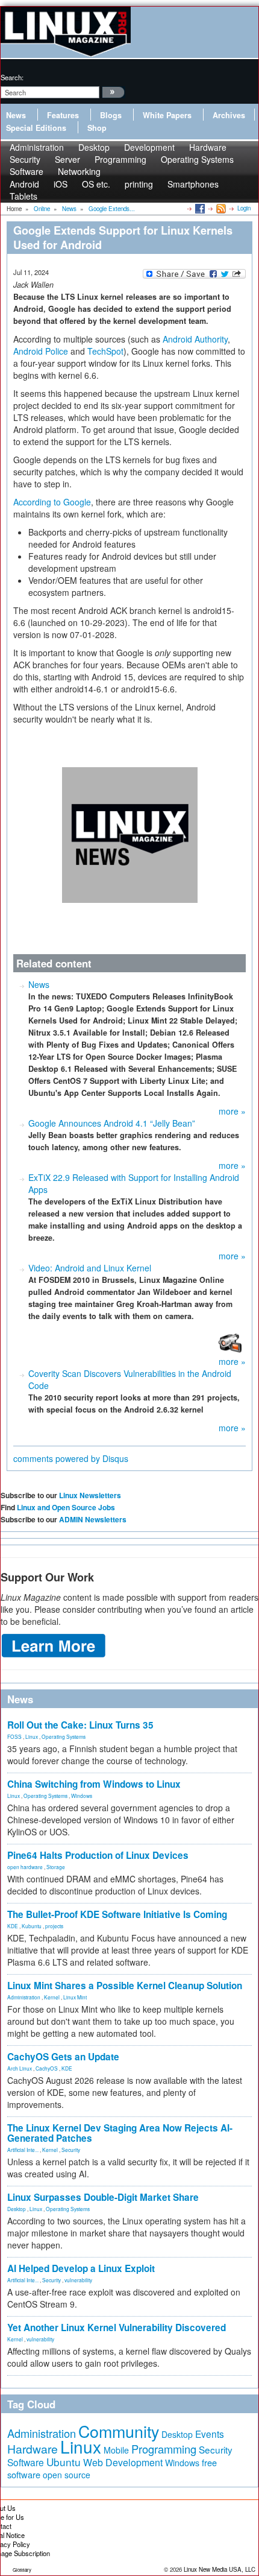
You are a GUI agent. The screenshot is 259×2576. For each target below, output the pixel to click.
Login (244, 208)
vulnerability (78, 2280)
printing (139, 184)
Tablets (23, 196)
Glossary (22, 2570)
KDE (13, 1926)
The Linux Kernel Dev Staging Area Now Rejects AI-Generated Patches (120, 2133)
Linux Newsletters (90, 1495)
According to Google (52, 502)
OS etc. (96, 184)
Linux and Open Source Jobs (66, 1507)
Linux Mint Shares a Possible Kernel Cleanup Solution (125, 1986)
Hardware (33, 2449)
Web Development (123, 2462)
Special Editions (36, 128)
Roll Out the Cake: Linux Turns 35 (80, 1725)
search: (12, 77)
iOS (61, 184)
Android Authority (195, 339)
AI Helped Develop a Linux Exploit (81, 2268)
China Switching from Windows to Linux (94, 1784)
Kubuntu (32, 1926)
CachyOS (47, 2068)
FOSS (14, 1736)
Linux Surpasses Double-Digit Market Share (103, 2197)
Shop (97, 128)
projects (54, 1926)
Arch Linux (20, 2068)
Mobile (116, 2450)
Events (210, 2434)
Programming (120, 159)
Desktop (17, 2209)
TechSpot (105, 351)
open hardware (25, 1867)
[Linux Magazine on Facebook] (199, 208)
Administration (24, 1997)
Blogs (111, 115)
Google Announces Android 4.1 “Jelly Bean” (112, 1123)
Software (27, 171)
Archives (229, 115)
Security (71, 2150)
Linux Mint (75, 1997)
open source (67, 2475)
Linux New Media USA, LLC (220, 2569)
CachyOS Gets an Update (63, 2057)
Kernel (52, 1997)
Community (119, 2431)
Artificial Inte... (23, 2150)
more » (232, 1111)
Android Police (41, 351)
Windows (82, 1796)
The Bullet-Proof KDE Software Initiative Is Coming (117, 1914)
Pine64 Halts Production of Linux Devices (98, 1855)
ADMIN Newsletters (93, 1519)
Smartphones (193, 184)
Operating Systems (197, 159)
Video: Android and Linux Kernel (90, 1268)
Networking (79, 171)
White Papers (167, 115)
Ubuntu (64, 2462)
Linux (32, 1736)
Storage (56, 1867)
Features (63, 115)
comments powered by (71, 1458)
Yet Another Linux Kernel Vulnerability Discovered (117, 2328)
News (16, 115)
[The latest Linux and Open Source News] (220, 208)
